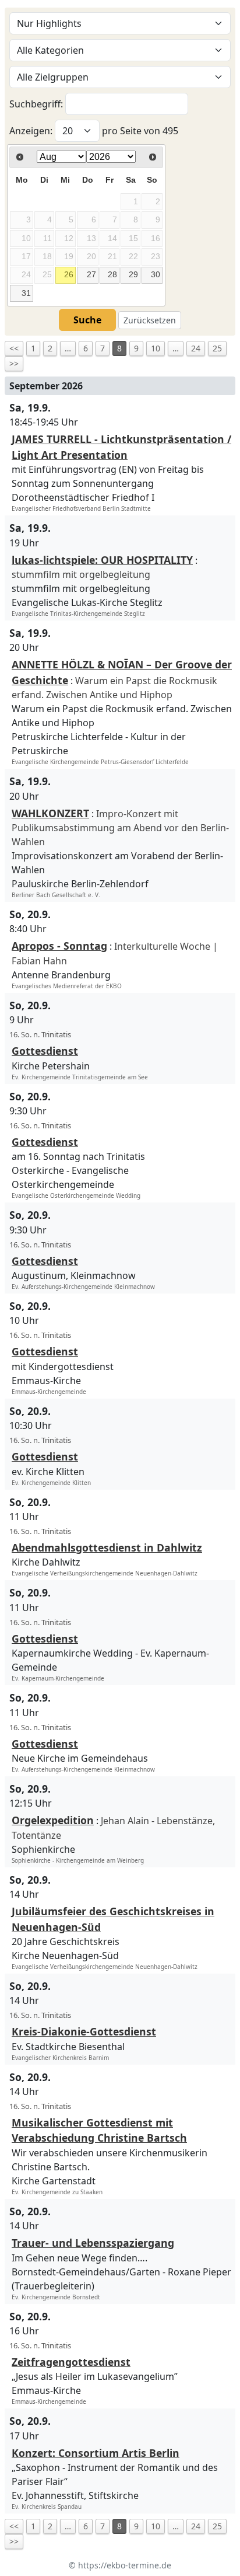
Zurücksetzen (150, 320)
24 (196, 348)
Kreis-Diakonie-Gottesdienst (84, 2031)
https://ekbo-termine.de (125, 2565)
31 (26, 293)
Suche (87, 320)
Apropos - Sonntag (59, 946)
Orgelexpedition (53, 1820)
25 (217, 348)
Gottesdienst (45, 1051)
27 (91, 274)
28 (112, 274)
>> (14, 363)
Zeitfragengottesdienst (71, 2362)
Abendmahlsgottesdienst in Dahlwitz (107, 1547)
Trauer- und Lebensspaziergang (93, 2243)
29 (133, 274)
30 (156, 274)
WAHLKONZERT (50, 813)
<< (14, 348)
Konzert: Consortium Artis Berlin (96, 2453)
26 (69, 274)
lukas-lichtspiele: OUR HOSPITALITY (102, 560)
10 (156, 348)
